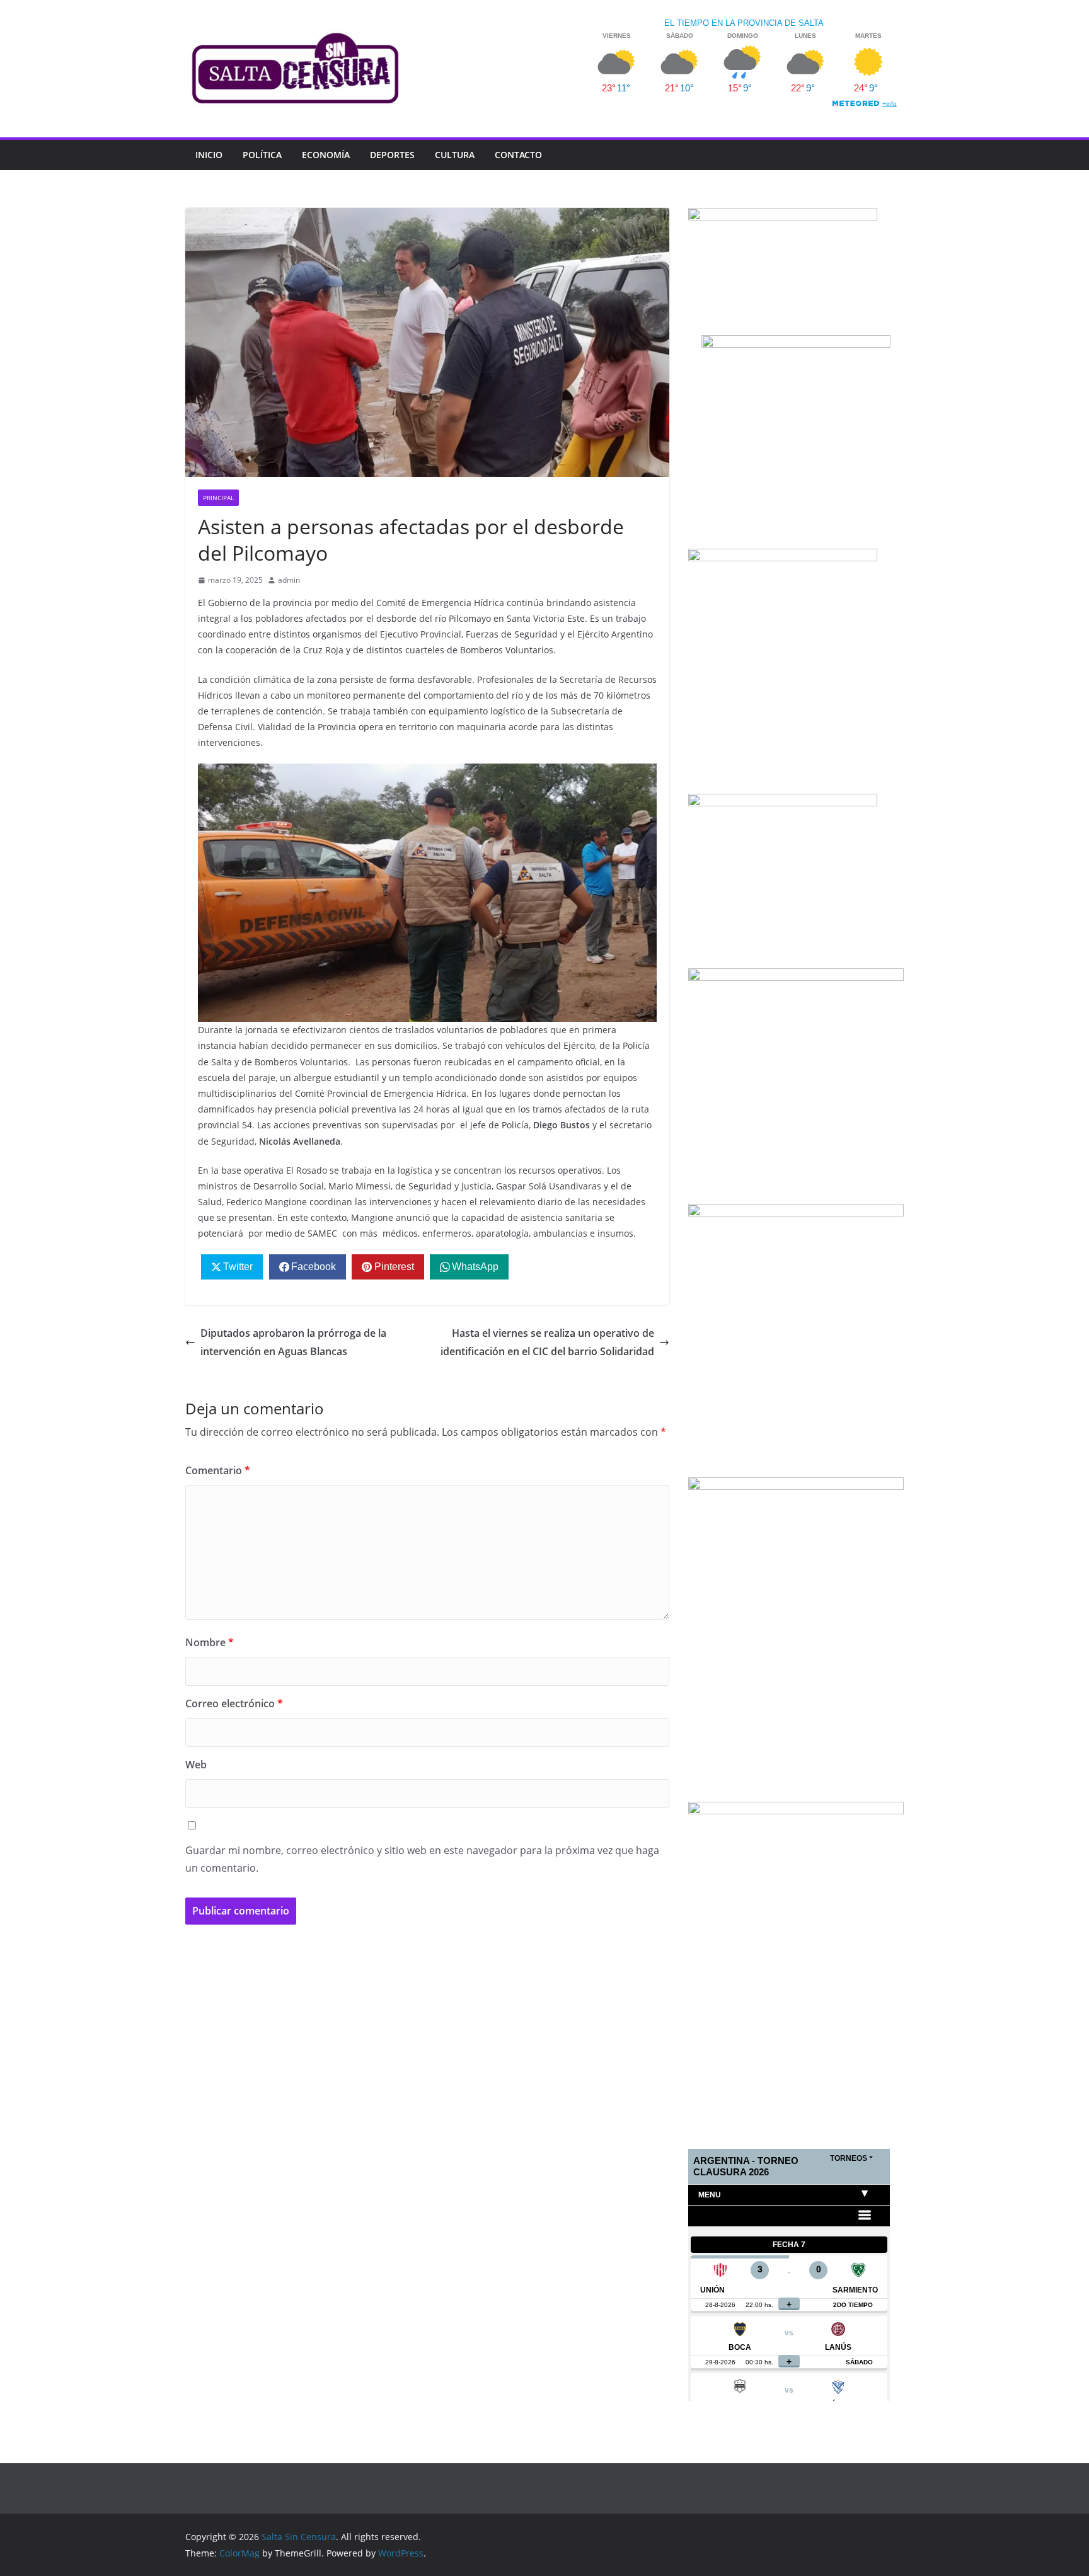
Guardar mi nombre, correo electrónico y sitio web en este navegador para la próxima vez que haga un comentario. (422, 1859)
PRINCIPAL (218, 498)
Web (196, 1765)
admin (289, 580)
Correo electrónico (234, 1703)
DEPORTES (392, 155)
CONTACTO (518, 155)
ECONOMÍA (326, 155)
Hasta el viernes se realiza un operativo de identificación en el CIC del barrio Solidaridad (547, 1342)
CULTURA (455, 155)
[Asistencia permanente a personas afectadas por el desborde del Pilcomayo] (427, 772)
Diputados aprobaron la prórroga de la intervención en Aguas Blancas (293, 1342)
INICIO (209, 155)
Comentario (218, 1470)
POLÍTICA (262, 155)
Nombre (210, 1642)
